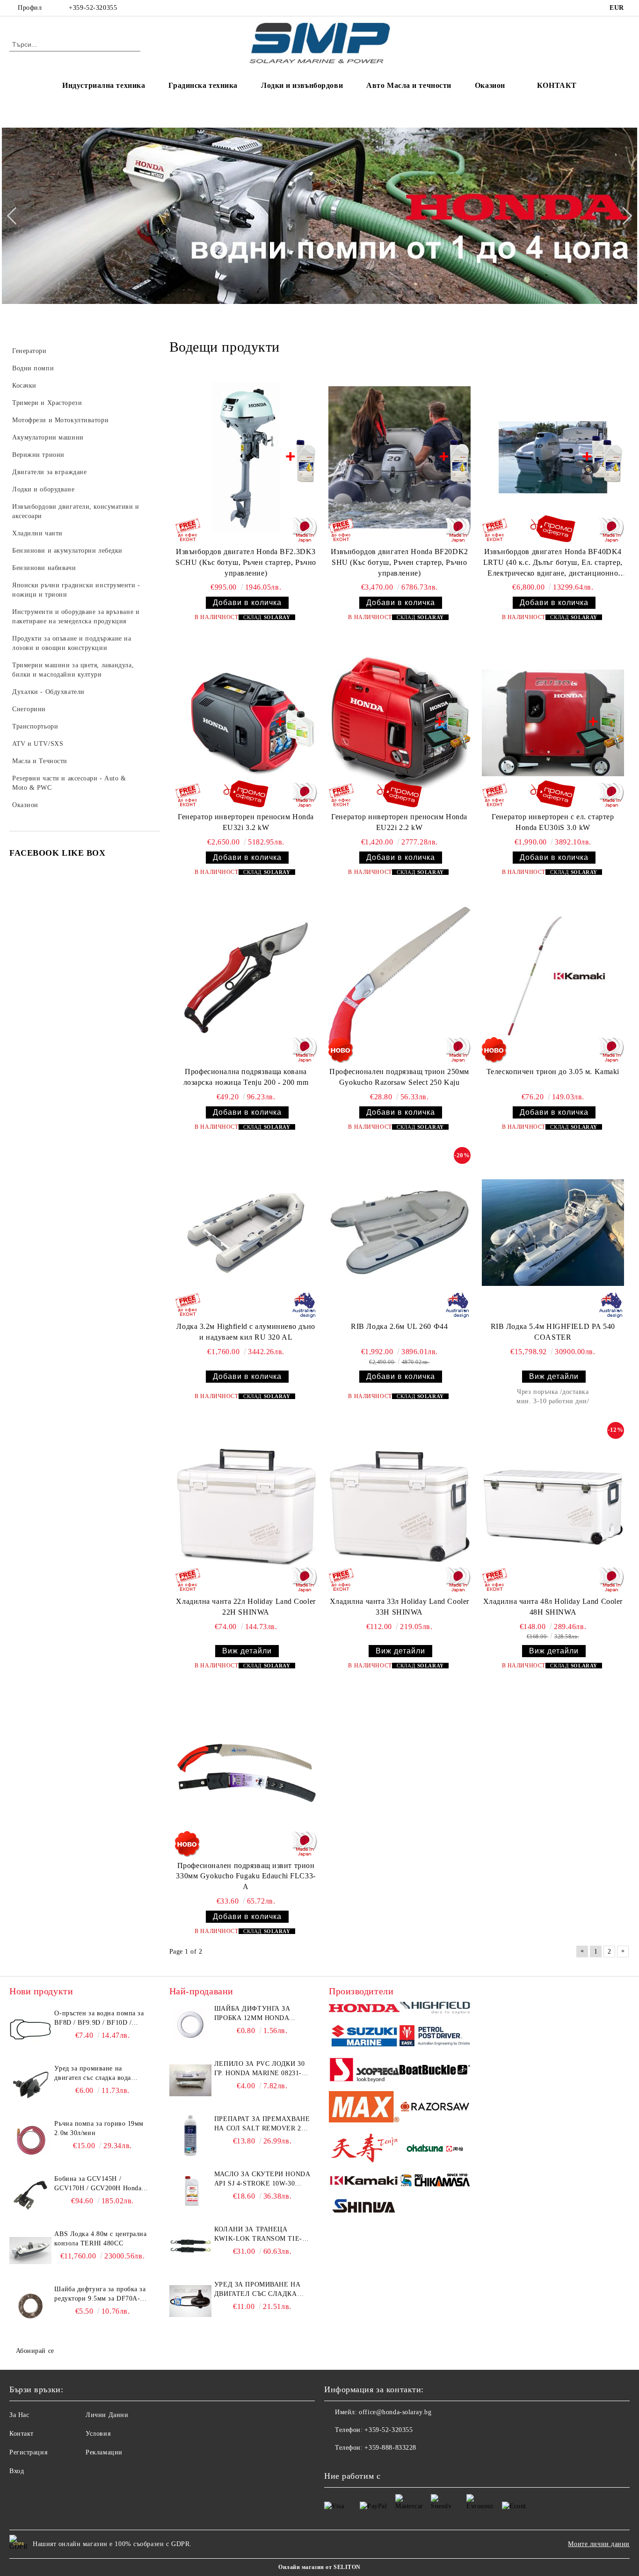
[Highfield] (435, 2009)
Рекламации (104, 2452)
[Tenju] (364, 2149)
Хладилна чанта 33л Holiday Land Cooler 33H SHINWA (399, 1607)
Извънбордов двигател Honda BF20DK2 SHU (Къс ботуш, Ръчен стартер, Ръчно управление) (399, 562)
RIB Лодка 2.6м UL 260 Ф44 (399, 1326)
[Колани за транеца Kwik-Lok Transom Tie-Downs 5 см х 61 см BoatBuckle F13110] (190, 2246)
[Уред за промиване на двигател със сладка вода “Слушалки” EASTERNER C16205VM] (190, 2301)
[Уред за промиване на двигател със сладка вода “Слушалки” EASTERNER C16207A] (30, 2085)
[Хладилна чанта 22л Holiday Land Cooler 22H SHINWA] (246, 1507)
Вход (17, 2471)
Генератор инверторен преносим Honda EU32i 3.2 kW (246, 822)
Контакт (22, 2434)
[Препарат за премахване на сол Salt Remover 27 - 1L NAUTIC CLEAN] (190, 2136)
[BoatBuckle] (435, 2071)
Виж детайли (554, 1376)
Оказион (490, 85)
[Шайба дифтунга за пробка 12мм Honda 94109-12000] (190, 2025)
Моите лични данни (599, 2544)
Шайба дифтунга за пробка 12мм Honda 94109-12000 (252, 2014)
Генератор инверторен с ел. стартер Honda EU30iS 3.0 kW (553, 822)
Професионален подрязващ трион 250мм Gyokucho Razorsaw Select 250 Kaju (399, 1077)
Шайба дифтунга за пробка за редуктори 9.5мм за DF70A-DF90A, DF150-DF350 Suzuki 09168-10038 (100, 2295)
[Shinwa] (364, 2208)
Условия (98, 2434)
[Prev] (15, 216)
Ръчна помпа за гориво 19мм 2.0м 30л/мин (99, 2128)
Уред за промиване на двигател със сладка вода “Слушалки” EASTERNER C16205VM (257, 2290)
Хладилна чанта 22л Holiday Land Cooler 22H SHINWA (246, 1607)
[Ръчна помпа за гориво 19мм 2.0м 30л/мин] (30, 2140)
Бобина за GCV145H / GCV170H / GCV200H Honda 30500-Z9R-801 (98, 2184)
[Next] (623, 216)
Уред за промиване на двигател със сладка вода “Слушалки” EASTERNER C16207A (94, 2074)
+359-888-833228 (390, 2448)
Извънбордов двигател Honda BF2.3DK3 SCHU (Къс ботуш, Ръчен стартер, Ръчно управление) (246, 562)
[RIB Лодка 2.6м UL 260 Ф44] (399, 1232)
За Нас (19, 2415)
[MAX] (364, 2108)
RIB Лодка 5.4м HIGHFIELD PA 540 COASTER (553, 1332)
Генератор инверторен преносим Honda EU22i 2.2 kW (399, 822)
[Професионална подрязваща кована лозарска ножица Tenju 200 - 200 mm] (246, 978)
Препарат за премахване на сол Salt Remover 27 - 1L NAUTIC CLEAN (262, 2124)
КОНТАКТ (557, 85)
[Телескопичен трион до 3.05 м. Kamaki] (553, 978)
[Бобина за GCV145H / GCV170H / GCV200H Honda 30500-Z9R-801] (30, 2195)
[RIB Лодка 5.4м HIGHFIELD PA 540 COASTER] (553, 1232)
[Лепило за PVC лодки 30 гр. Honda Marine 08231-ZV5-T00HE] (190, 2080)
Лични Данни (107, 2415)
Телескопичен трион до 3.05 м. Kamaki (553, 1072)
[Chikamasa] (435, 2182)
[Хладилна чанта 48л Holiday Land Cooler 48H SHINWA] (553, 1507)
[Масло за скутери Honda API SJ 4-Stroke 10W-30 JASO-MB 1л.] (190, 2191)
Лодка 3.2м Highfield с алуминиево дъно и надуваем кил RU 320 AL (246, 1332)
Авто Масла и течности (409, 85)
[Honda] (364, 2010)
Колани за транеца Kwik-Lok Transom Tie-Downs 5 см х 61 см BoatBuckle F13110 (258, 2235)
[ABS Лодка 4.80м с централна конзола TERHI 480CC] (30, 2251)
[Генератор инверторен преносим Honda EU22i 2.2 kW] (399, 723)
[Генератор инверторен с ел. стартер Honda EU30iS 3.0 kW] (553, 723)
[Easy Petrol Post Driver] (435, 2037)
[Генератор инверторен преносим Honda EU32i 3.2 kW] (246, 723)
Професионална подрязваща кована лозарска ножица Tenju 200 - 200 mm (246, 1077)
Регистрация (28, 2452)
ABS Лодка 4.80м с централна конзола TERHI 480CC (100, 2239)
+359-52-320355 (93, 8)
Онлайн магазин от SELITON (319, 2567)
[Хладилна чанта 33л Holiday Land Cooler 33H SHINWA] (399, 1507)
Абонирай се (35, 2351)
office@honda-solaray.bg (395, 2412)
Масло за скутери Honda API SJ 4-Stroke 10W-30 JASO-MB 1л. (262, 2179)
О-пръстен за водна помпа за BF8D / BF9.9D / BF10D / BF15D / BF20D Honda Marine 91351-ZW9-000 (100, 2019)
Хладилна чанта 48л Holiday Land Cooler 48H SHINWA (553, 1607)
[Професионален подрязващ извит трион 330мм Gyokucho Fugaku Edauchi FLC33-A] (246, 1771)
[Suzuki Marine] (364, 2037)
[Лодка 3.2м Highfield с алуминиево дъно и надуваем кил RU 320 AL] (246, 1232)
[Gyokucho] (435, 2108)
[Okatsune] (435, 2150)
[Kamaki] (364, 2182)
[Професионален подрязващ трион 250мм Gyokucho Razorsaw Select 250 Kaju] (399, 978)
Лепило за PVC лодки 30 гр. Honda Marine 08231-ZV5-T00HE (259, 2069)
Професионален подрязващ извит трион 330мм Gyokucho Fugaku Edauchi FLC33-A (246, 1876)
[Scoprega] (364, 2071)
